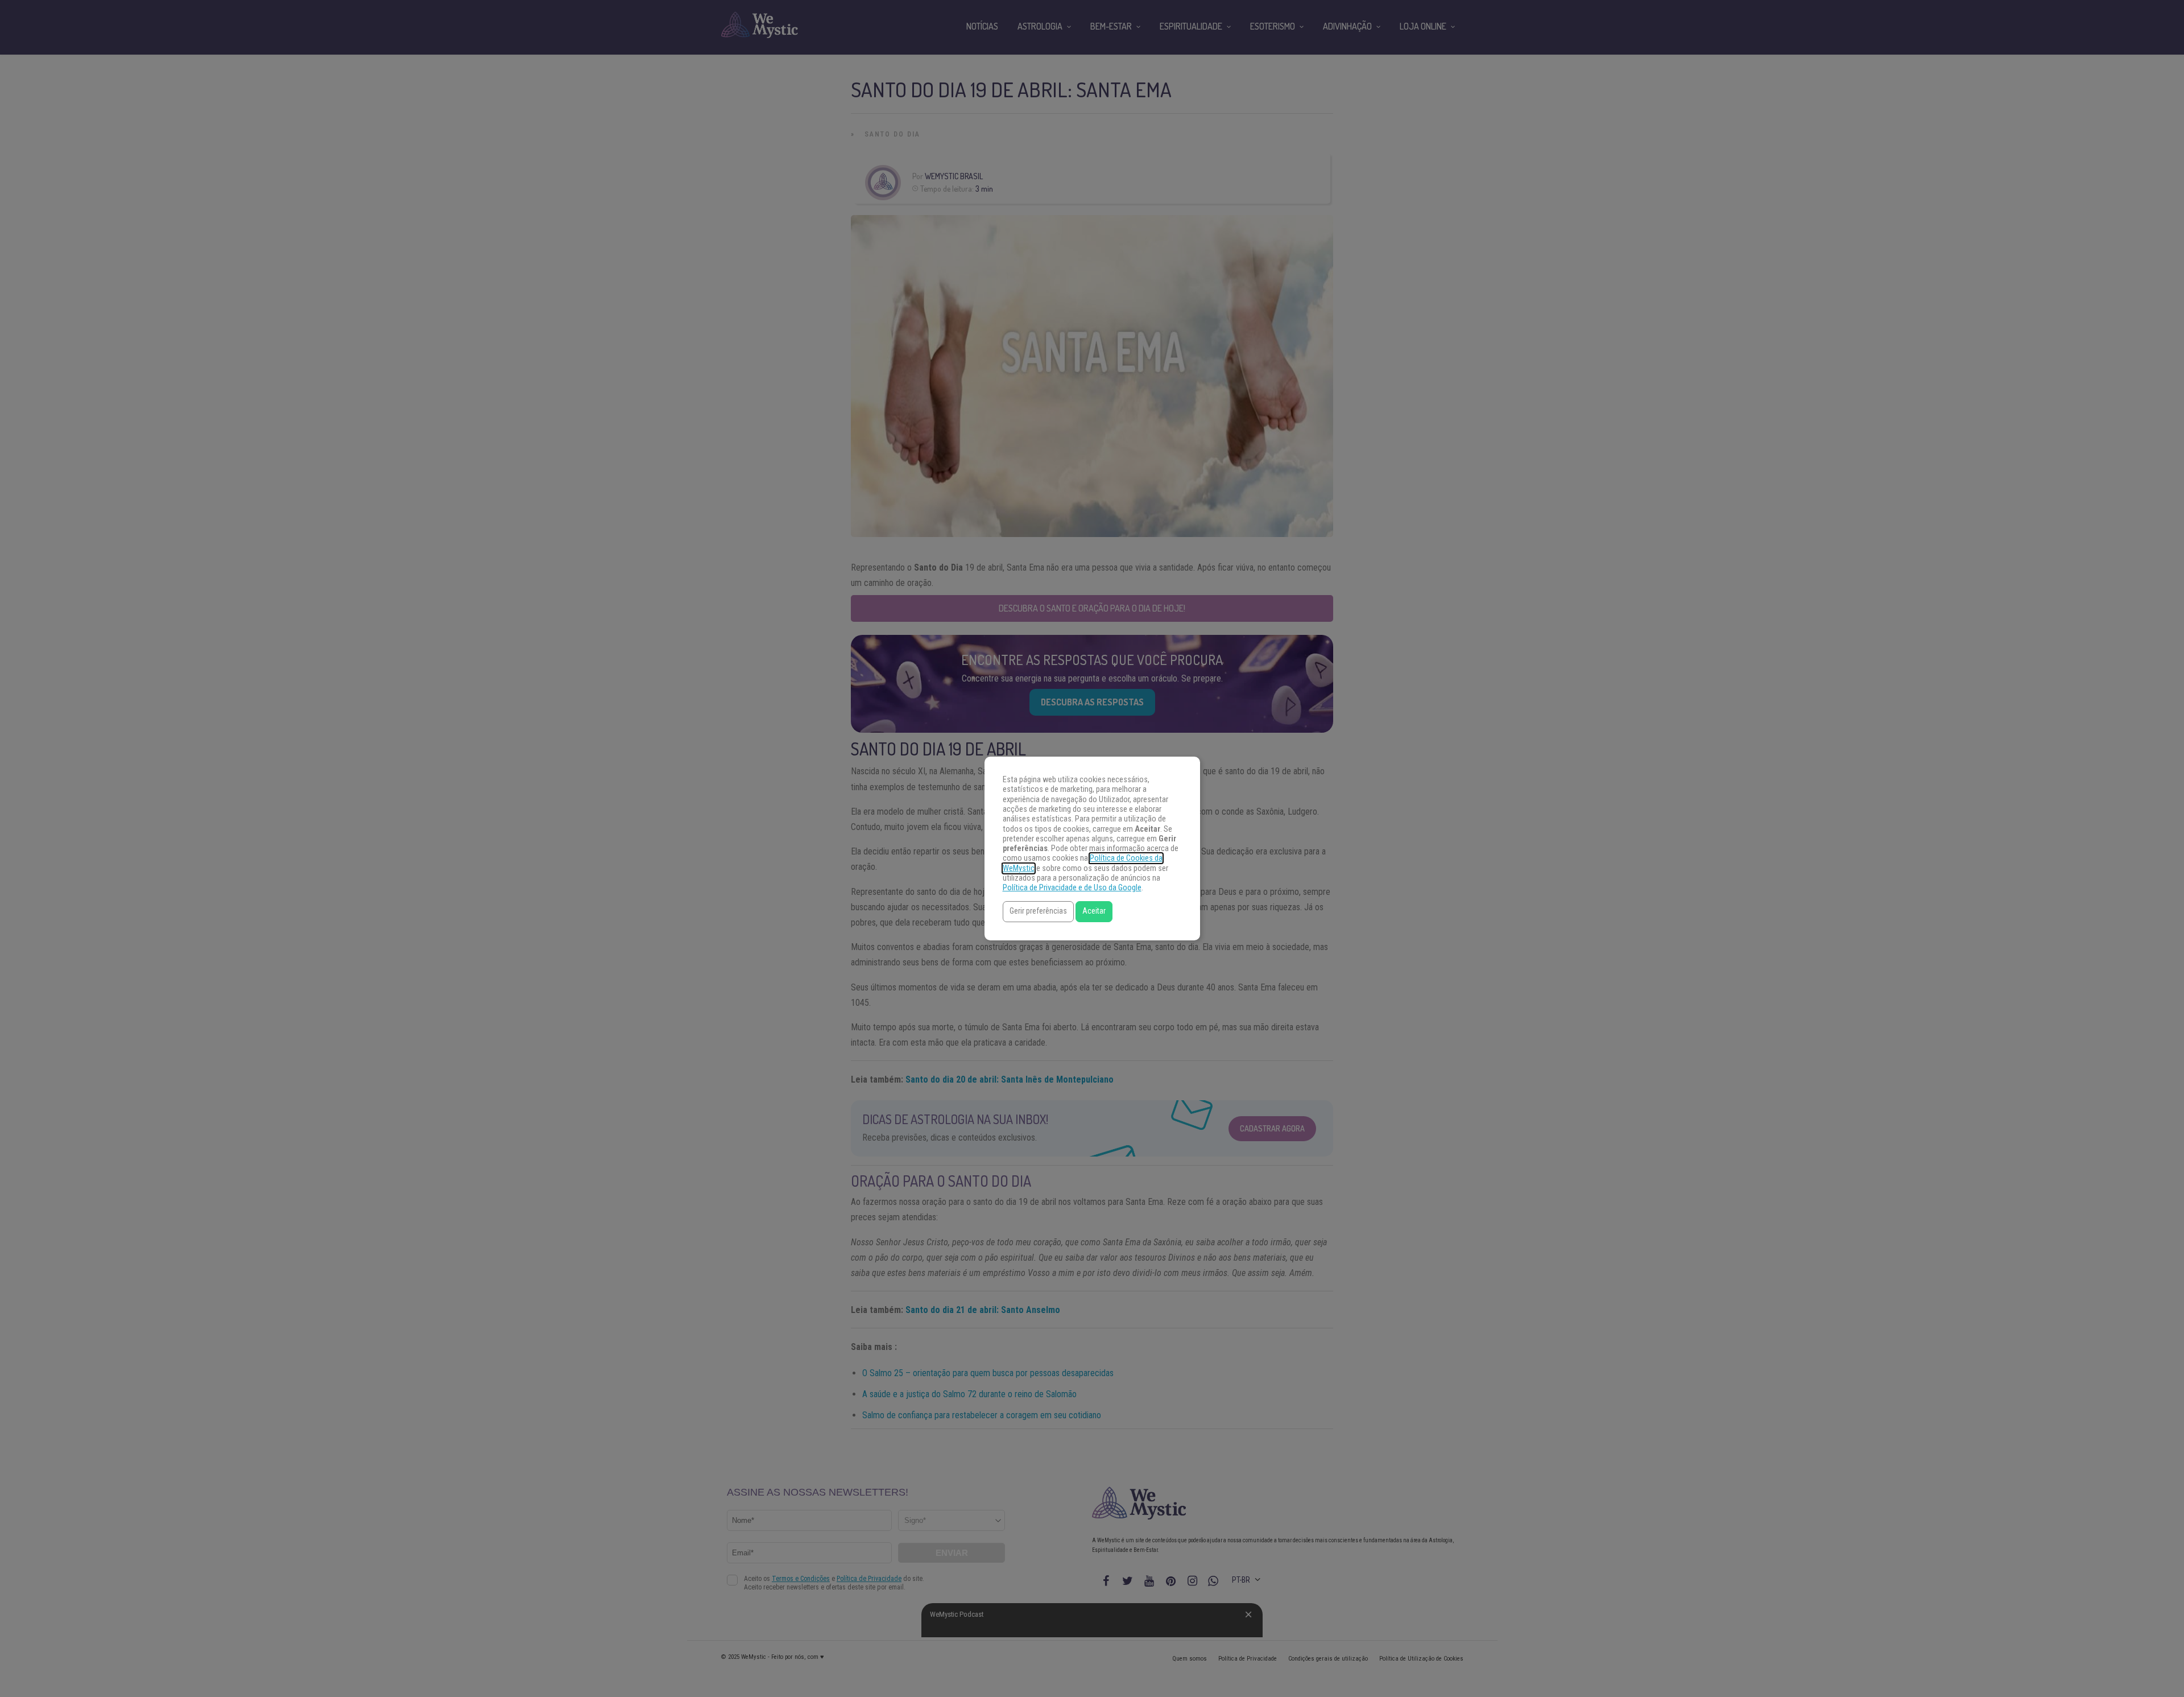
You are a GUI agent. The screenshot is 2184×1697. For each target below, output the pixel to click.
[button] (1038, 912)
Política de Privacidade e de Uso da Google (1072, 888)
